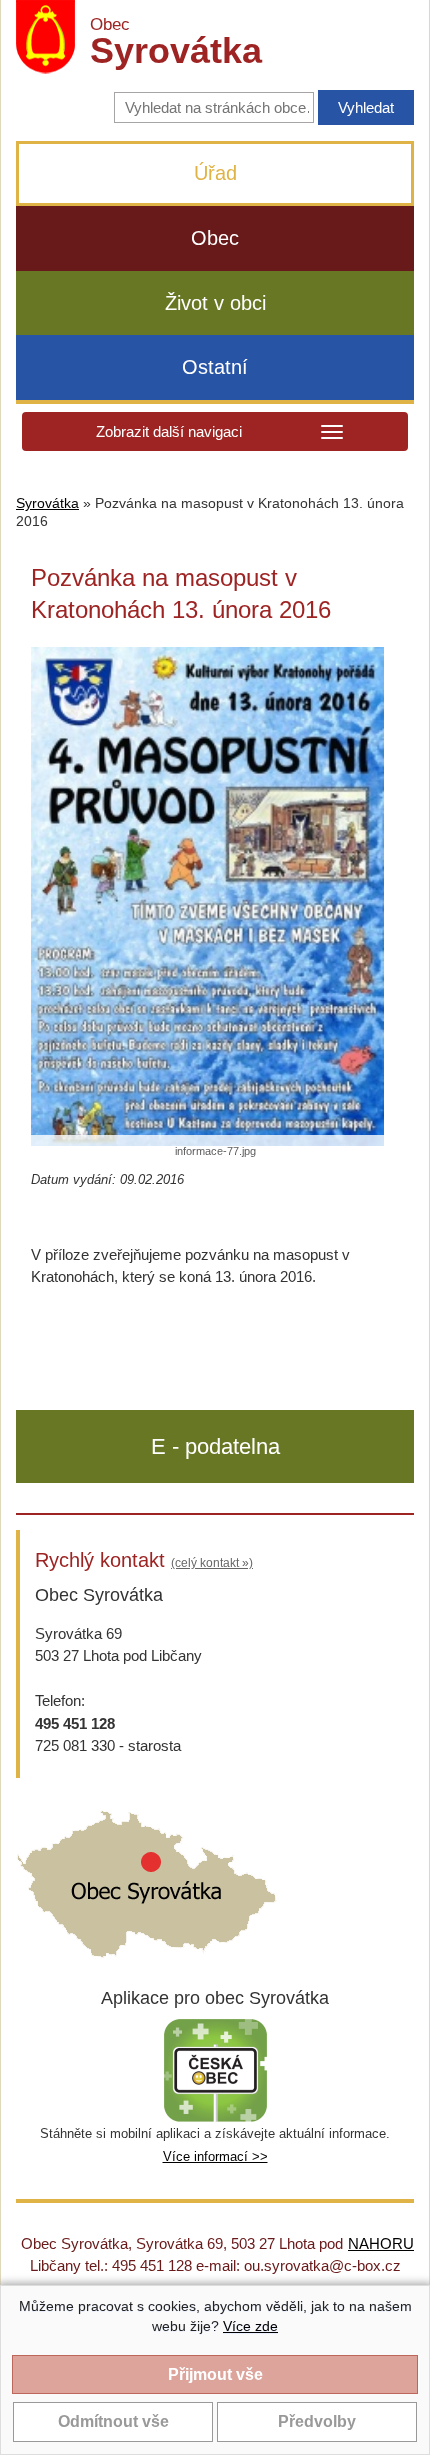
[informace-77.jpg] (207, 897)
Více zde (250, 2326)
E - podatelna (215, 1446)
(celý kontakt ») (212, 1563)
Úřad (215, 173)
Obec (215, 238)
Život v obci (215, 303)
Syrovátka (47, 503)
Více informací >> (215, 2156)
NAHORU (381, 2243)
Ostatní (215, 367)
